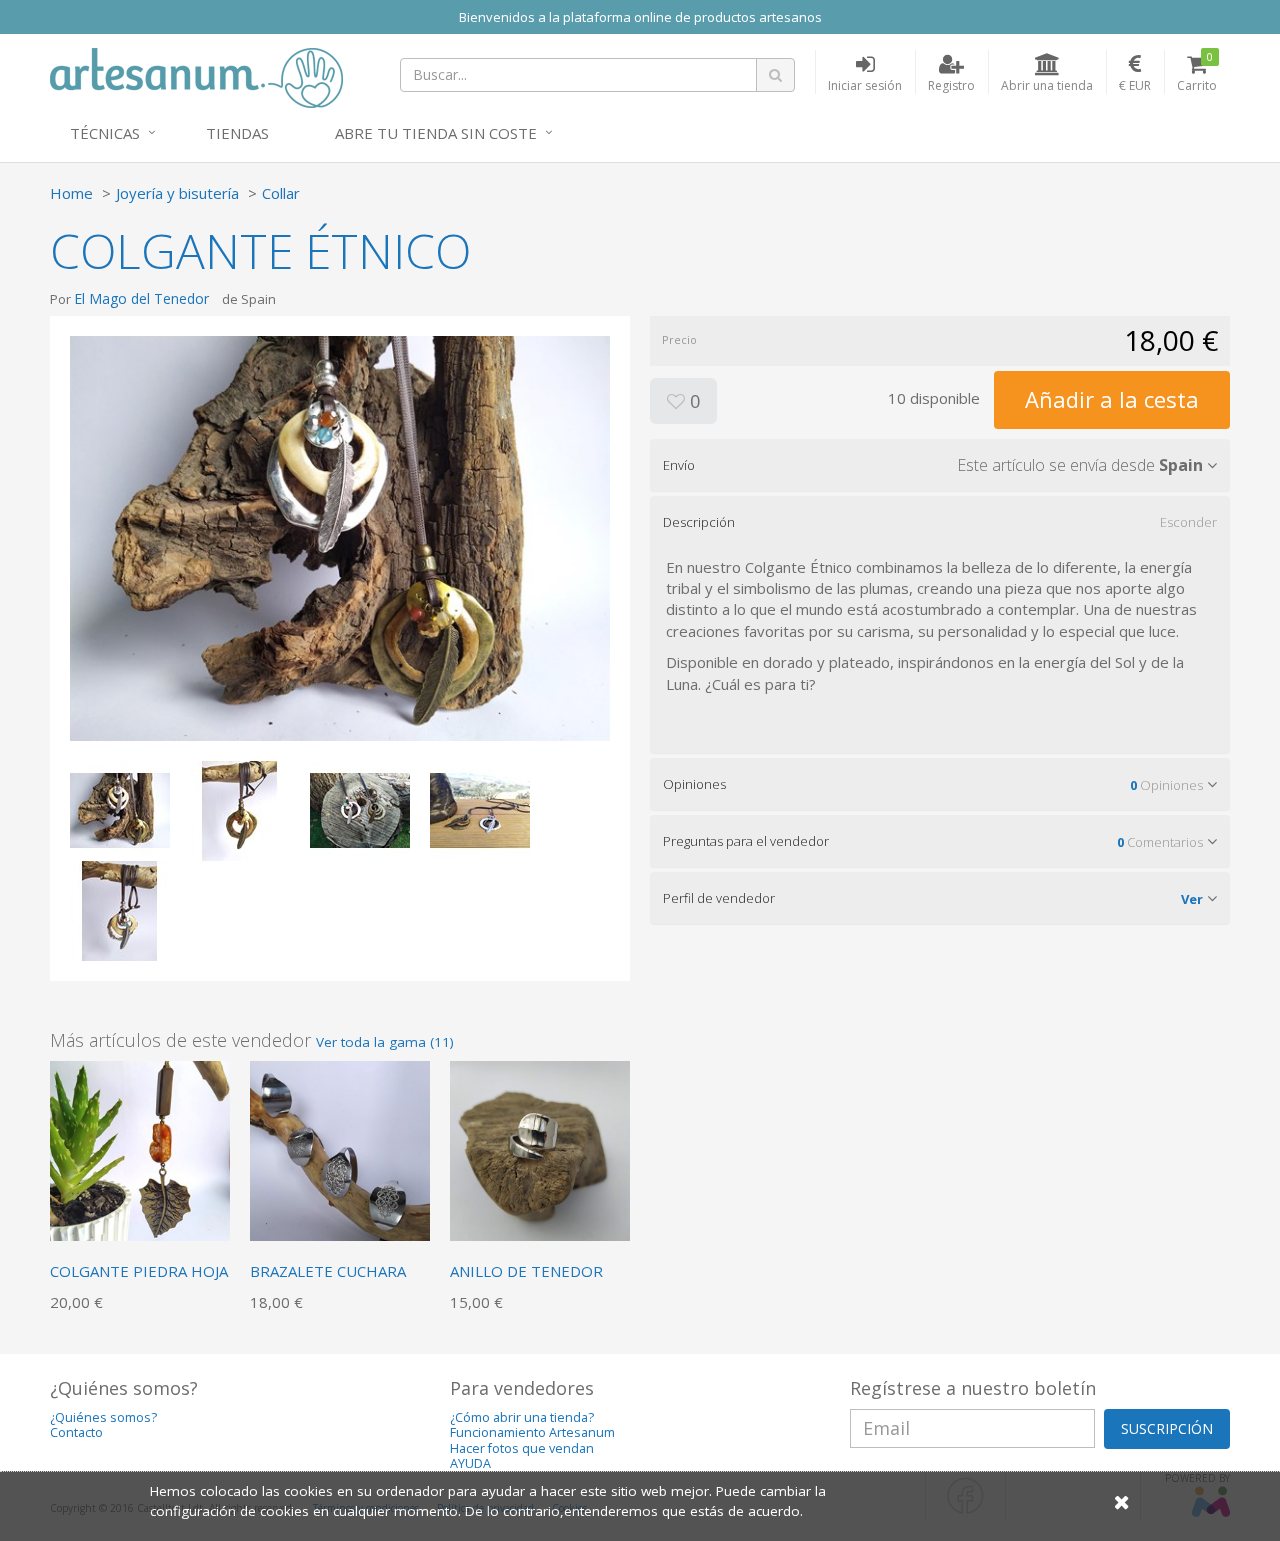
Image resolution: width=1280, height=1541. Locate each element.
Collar (281, 193)
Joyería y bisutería (177, 193)
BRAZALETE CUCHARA (328, 1271)
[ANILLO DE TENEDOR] (540, 1149)
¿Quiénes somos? (103, 1417)
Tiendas (237, 133)
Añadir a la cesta (1112, 399)
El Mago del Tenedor (141, 298)
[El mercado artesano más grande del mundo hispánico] (196, 76)
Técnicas (105, 133)
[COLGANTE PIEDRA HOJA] (140, 1149)
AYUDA (470, 1463)
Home (71, 193)
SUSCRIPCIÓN (1167, 1428)
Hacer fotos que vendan (522, 1448)
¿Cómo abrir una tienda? (522, 1417)
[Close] (1122, 1501)
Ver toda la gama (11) (385, 1042)
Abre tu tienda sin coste (436, 133)
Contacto (76, 1432)
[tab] (940, 465)
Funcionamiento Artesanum (532, 1432)
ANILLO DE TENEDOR (526, 1271)
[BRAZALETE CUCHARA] (340, 1149)
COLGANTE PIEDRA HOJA (139, 1271)
